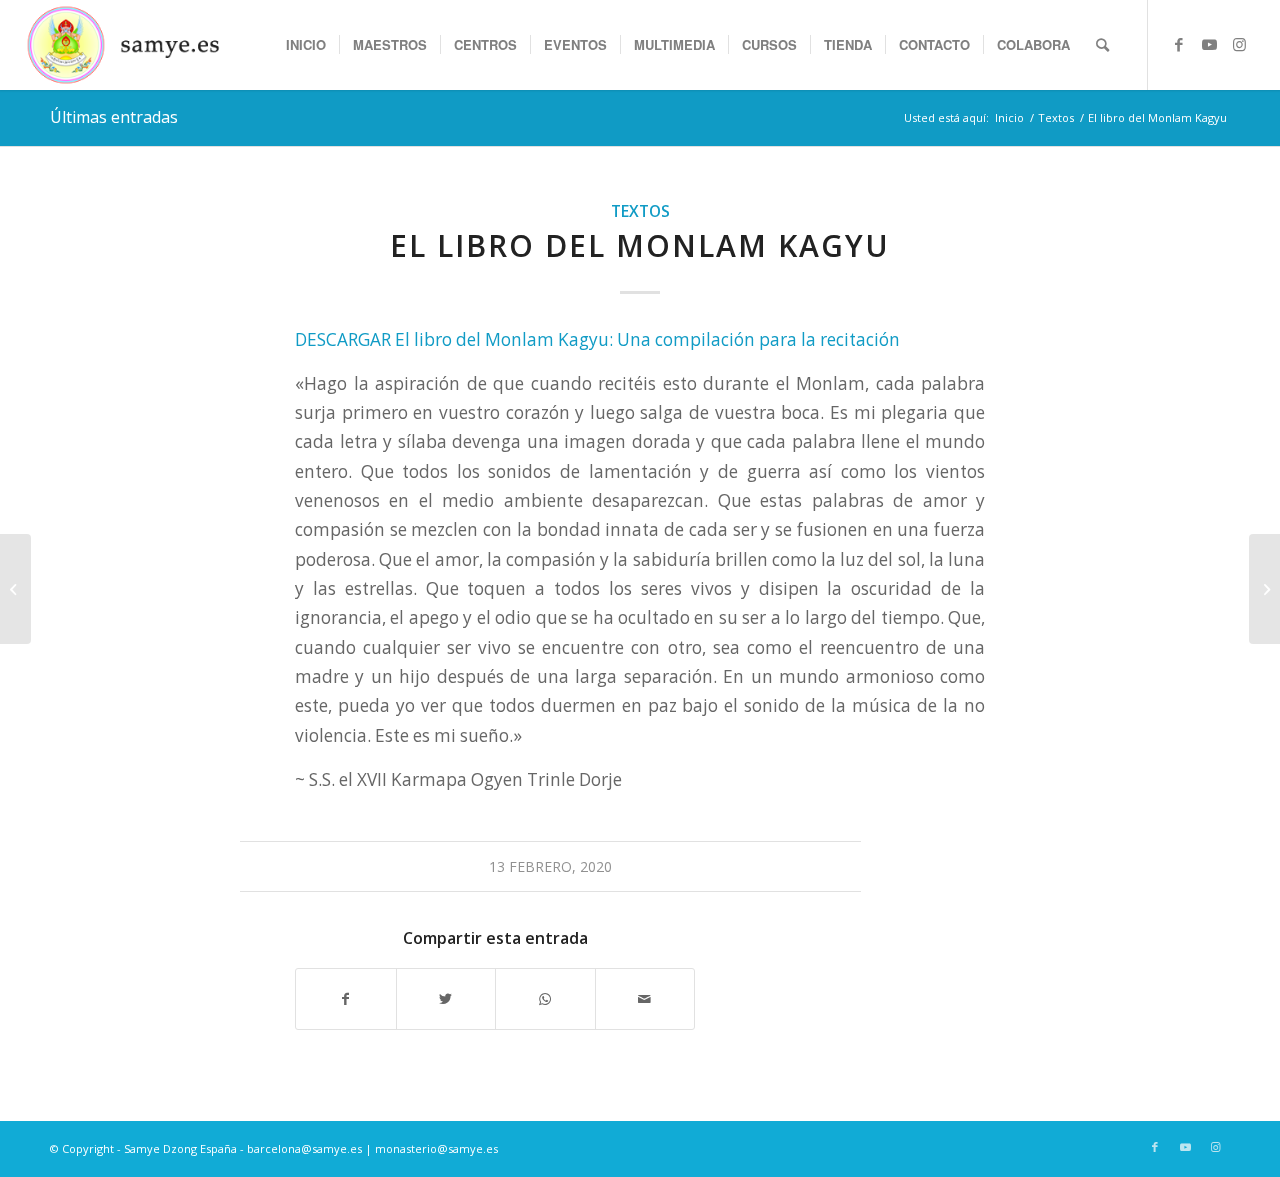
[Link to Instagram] (1239, 44)
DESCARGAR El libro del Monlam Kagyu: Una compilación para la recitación (597, 339)
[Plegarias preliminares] (1264, 589)
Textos (640, 211)
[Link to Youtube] (1209, 44)
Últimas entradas (114, 117)
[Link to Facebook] (1179, 44)
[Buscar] (1102, 45)
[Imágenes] (15, 589)
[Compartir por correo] (645, 999)
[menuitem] (306, 45)
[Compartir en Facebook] (346, 999)
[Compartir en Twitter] (446, 999)
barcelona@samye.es (304, 1148)
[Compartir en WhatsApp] (545, 999)
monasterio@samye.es (436, 1148)
